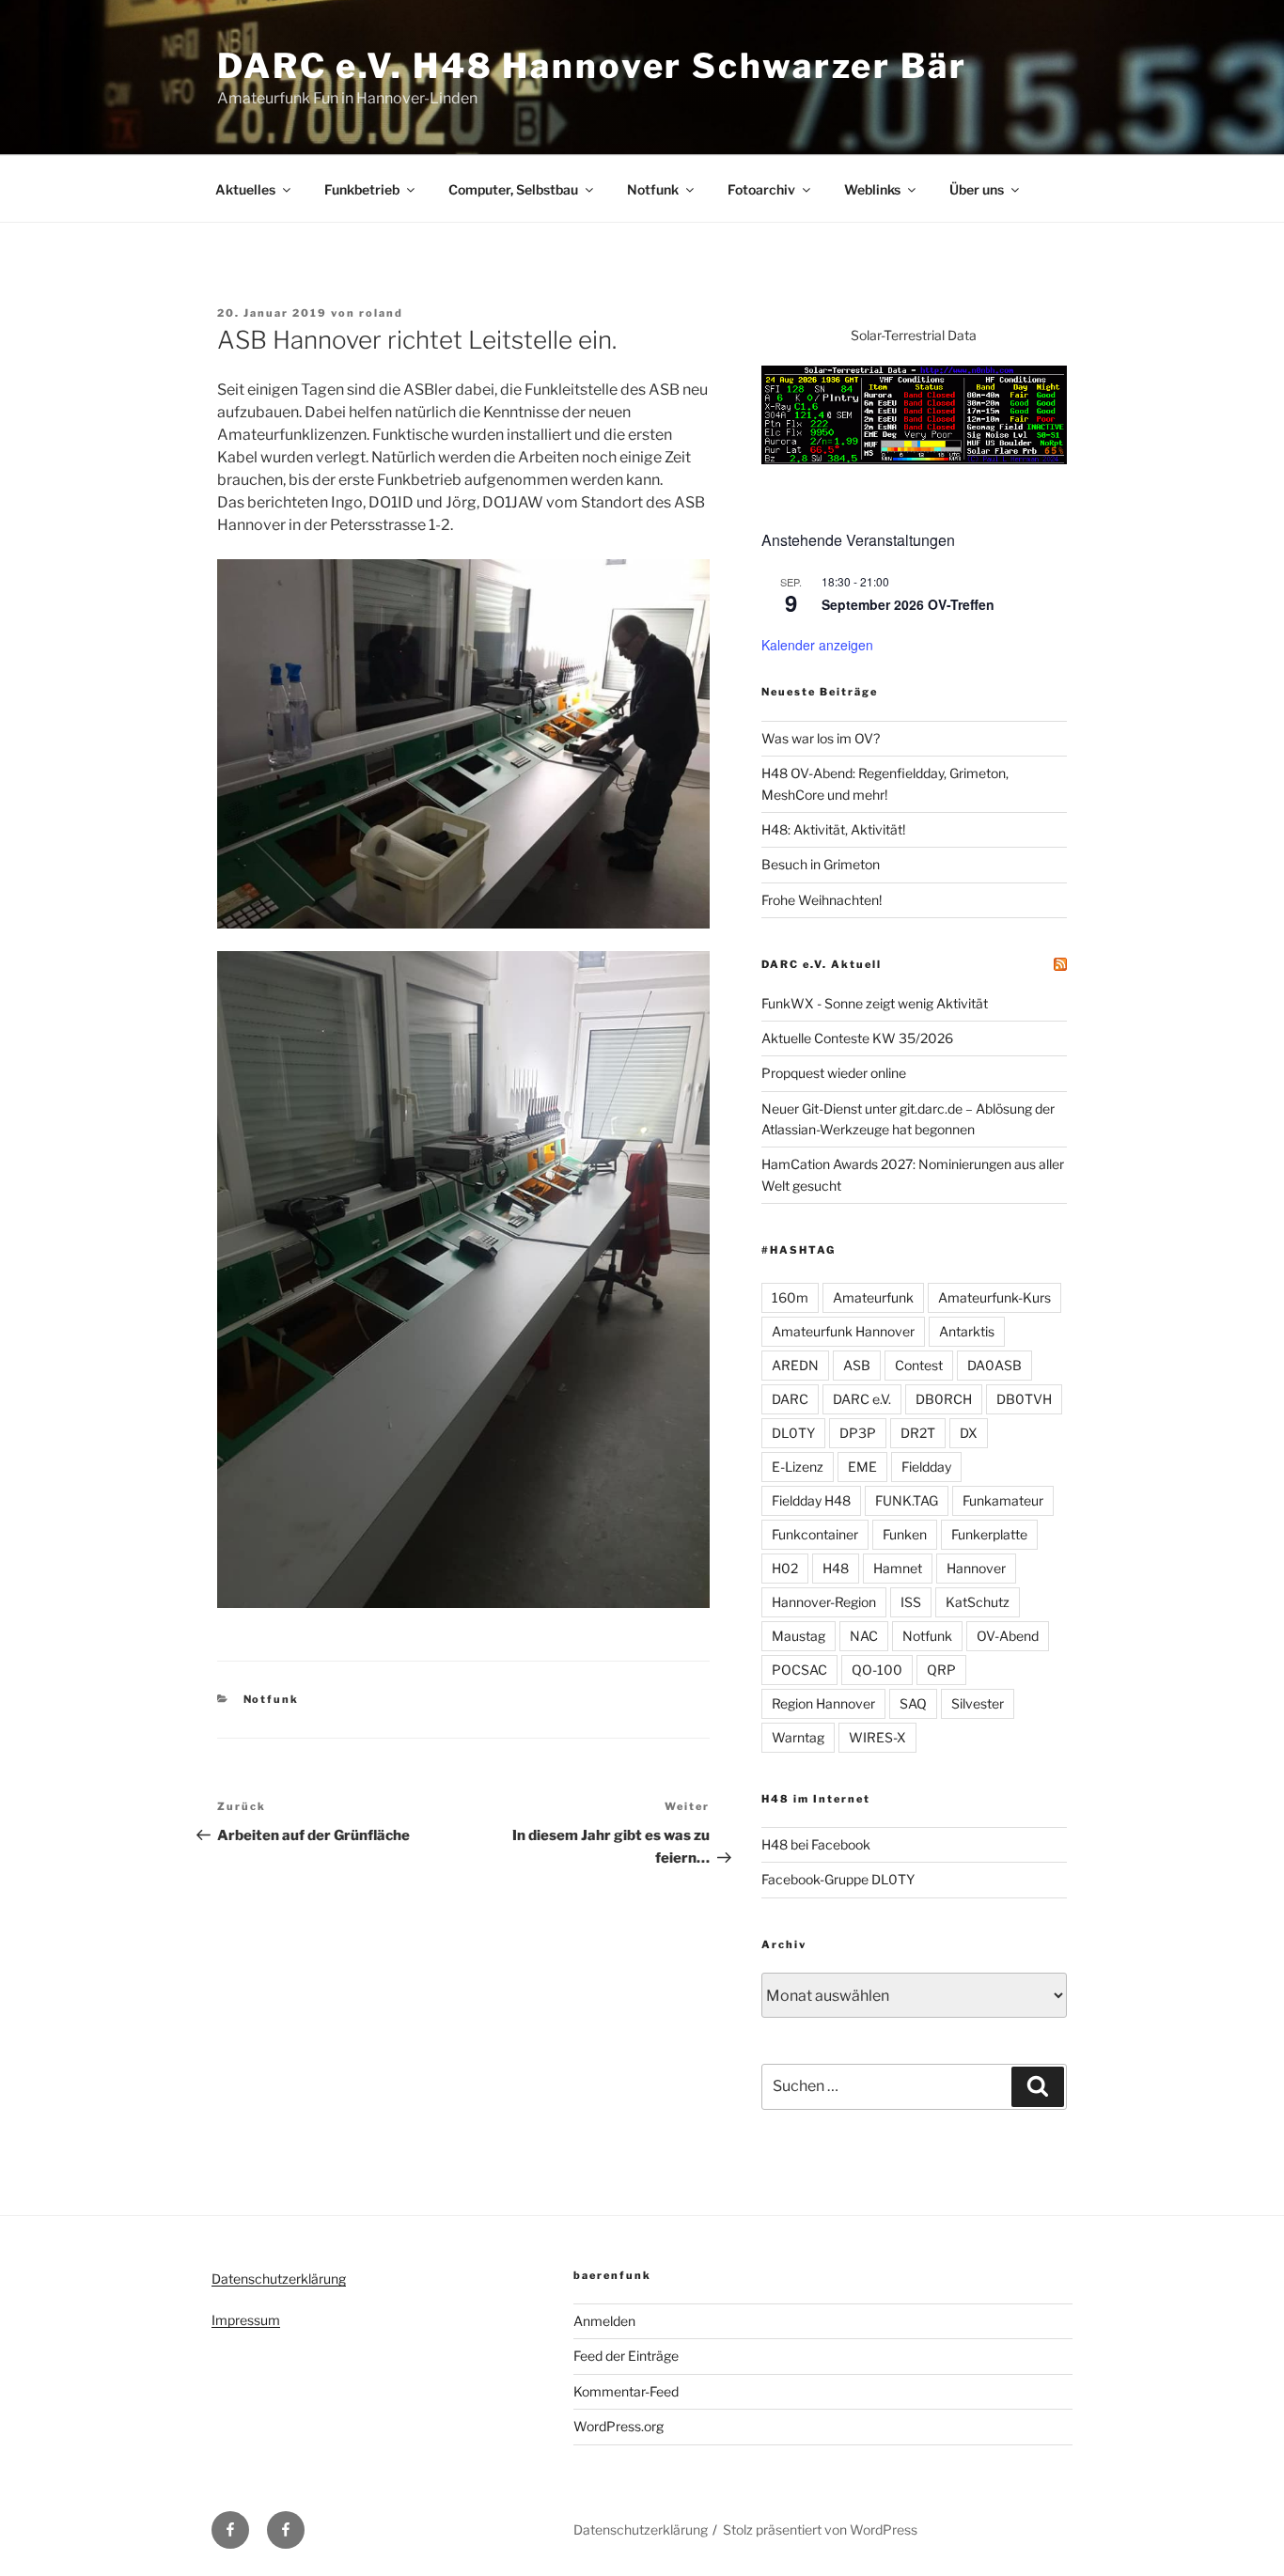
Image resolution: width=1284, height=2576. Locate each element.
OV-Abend (1008, 1636)
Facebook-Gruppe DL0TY (838, 1879)
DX (969, 1433)
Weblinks (872, 189)
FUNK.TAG (907, 1500)
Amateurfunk (873, 1297)
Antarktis (967, 1331)
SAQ (913, 1703)
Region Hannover (823, 1703)
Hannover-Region (824, 1602)
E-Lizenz (798, 1467)
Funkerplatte (989, 1534)
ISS (911, 1602)
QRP (941, 1670)
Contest (919, 1365)
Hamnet (898, 1568)
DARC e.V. (862, 1399)
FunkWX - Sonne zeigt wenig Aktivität (875, 1003)
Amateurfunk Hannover (843, 1331)
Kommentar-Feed (626, 2391)
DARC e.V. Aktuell (822, 964)
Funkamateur (1003, 1500)
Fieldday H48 (811, 1500)
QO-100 (877, 1670)
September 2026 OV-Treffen (908, 604)
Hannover (976, 1568)
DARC (790, 1399)
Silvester (978, 1703)
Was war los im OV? (821, 738)
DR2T (918, 1433)
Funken (905, 1534)
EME (862, 1467)
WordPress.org (619, 2426)
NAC (864, 1636)
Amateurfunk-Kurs (994, 1297)
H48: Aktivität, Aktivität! (833, 829)
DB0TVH (1024, 1399)
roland (381, 313)
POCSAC (799, 1670)
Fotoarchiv (761, 189)
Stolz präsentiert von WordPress (820, 2529)
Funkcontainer (815, 1534)
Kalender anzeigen (817, 645)
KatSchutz (978, 1602)
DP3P (858, 1433)
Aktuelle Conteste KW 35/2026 (857, 1038)
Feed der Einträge (626, 2356)
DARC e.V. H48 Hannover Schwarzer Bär (592, 66)
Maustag (799, 1636)
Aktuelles (245, 189)
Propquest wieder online (834, 1073)
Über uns (977, 189)
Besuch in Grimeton (821, 864)
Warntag (798, 1737)
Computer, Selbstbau (513, 189)
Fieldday (926, 1467)
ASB (857, 1365)
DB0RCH (944, 1399)
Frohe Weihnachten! (822, 900)
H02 (785, 1568)
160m (790, 1297)
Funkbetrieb (362, 189)
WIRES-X (877, 1737)
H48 (836, 1568)
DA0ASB (994, 1365)
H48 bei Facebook (816, 1844)
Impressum (246, 2320)
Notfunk (653, 189)
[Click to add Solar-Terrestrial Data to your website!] (914, 459)
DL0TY (793, 1433)
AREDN (795, 1365)
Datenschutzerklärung (279, 2279)
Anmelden (604, 2321)
